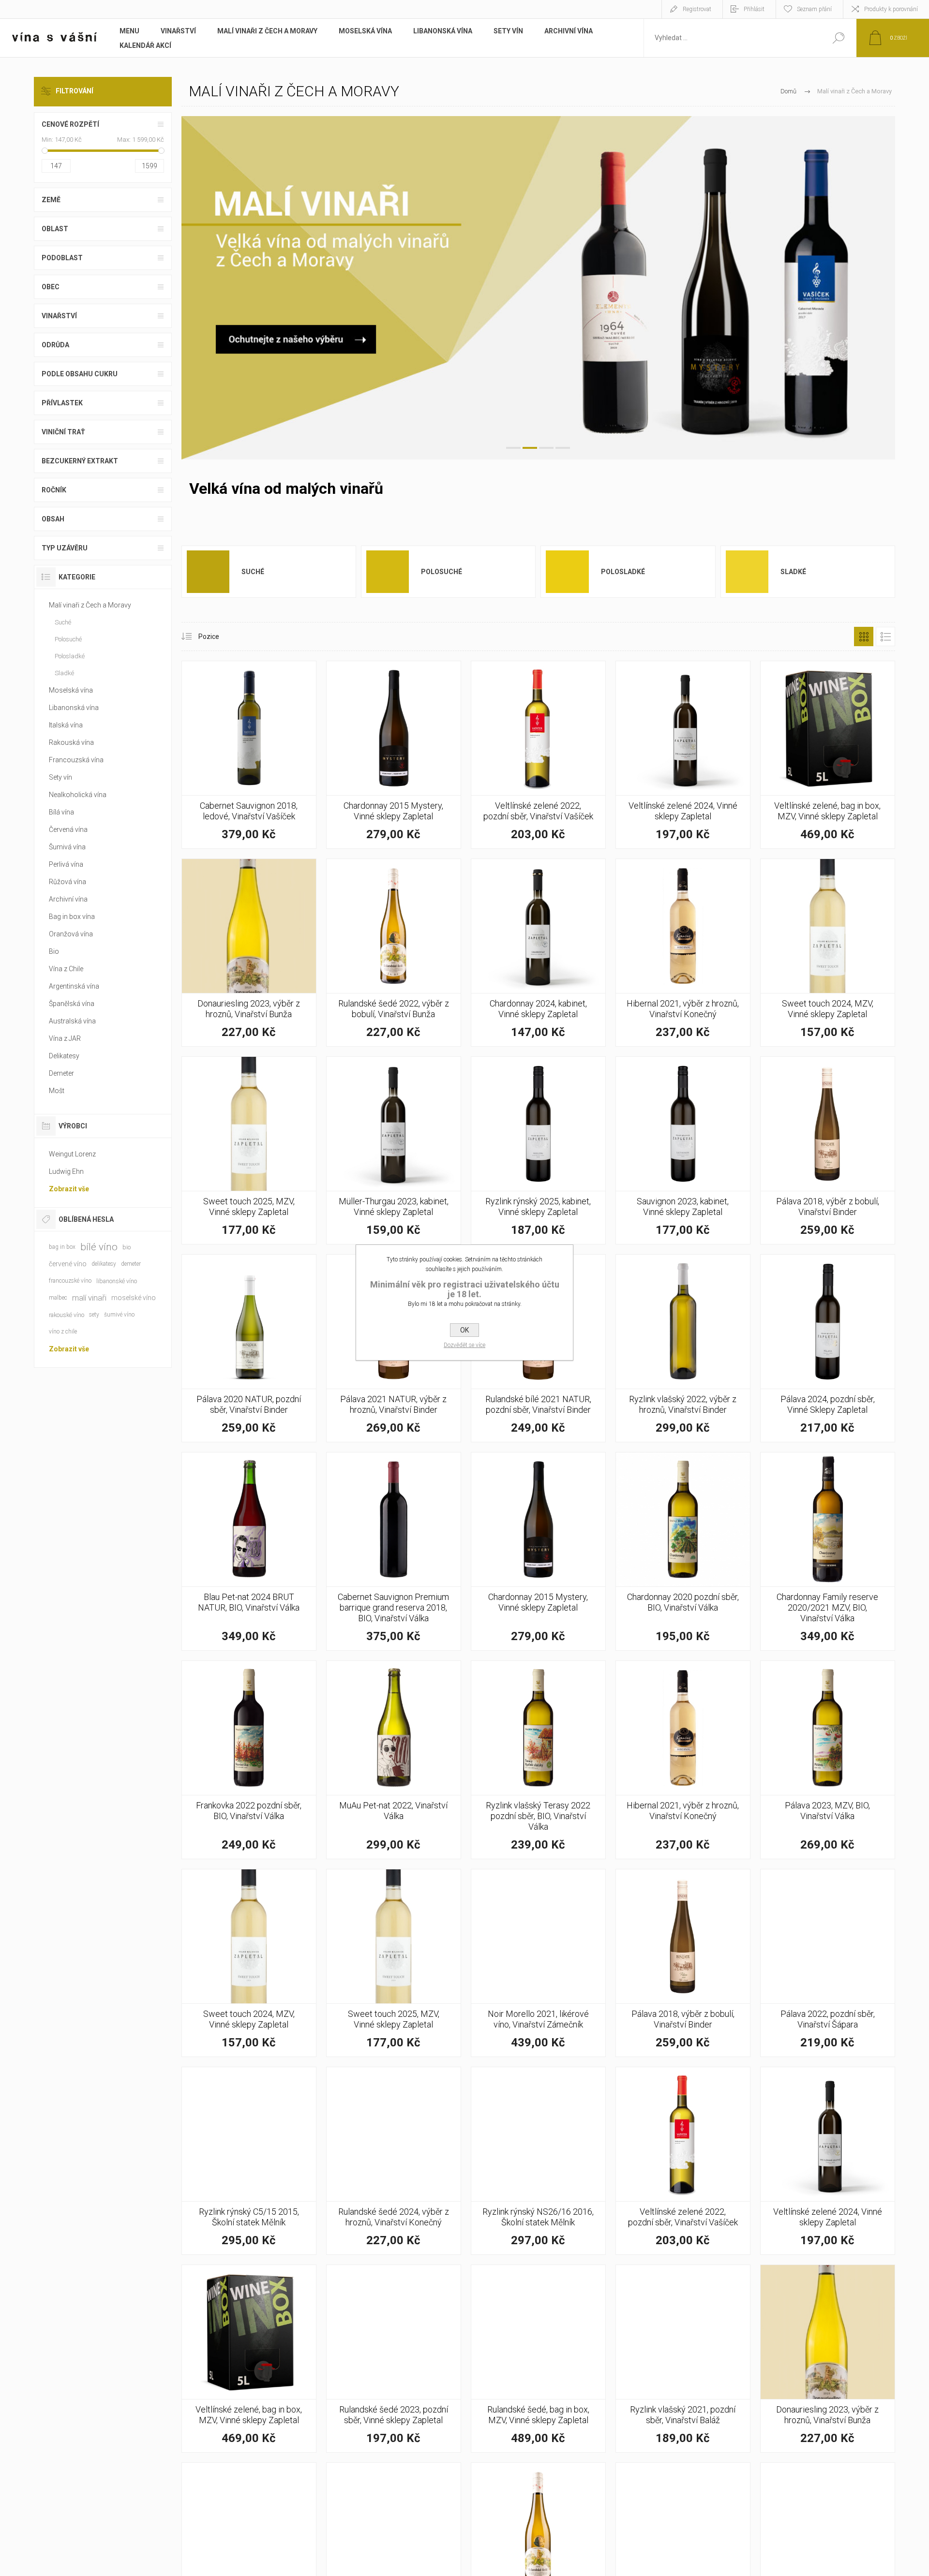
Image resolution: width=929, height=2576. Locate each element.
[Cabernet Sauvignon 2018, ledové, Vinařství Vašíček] (249, 755)
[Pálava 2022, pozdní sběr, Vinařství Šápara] (828, 1963)
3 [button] (546, 448)
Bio (54, 951)
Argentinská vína (74, 986)
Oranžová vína (71, 934)
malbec (58, 1298)
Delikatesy (64, 1056)
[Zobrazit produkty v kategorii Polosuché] (388, 571)
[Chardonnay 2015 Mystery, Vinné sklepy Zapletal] (394, 755)
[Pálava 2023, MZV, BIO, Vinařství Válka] (828, 1760)
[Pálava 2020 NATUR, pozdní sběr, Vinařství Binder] (249, 1348)
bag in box (62, 1247)
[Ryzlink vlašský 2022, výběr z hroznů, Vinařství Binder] (683, 1348)
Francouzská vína (76, 760)
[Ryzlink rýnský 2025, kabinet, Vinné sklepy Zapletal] (538, 1150)
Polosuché (442, 572)
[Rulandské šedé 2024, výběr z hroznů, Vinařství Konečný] (394, 2161)
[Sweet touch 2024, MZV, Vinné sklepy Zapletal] (828, 953)
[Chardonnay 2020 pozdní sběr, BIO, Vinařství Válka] (683, 1551)
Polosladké (623, 572)
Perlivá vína (66, 864)
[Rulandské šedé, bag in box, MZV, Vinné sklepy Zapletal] (538, 2359)
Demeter (61, 1073)
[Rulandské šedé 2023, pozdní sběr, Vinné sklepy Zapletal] (394, 2359)
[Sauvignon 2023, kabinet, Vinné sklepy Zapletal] (683, 1150)
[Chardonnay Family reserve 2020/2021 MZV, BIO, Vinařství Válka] (828, 1551)
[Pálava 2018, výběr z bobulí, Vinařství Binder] (828, 1150)
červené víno (68, 1264)
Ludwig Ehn (66, 1171)
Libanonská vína (74, 708)
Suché (253, 572)
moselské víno (134, 1298)
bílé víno (99, 1247)
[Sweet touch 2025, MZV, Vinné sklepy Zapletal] (249, 1150)
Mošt (57, 1091)
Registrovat (697, 9)
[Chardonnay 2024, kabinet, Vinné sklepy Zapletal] (538, 953)
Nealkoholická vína (78, 795)
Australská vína (72, 1021)
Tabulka (864, 637)
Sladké (793, 572)
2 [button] (530, 448)
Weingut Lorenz (72, 1154)
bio (127, 1247)
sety (94, 1315)
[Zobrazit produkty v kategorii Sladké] (747, 571)
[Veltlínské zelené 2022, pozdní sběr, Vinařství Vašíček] (538, 755)
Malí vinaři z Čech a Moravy (90, 605)
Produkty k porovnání (891, 9)
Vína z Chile (66, 969)
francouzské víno (70, 1281)
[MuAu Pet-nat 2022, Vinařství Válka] (394, 1760)
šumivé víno (119, 1315)
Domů (788, 91)
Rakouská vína (71, 742)
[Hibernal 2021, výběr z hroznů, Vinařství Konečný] (683, 953)
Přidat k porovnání (302, 813)
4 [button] (563, 448)
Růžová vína (67, 882)
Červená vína (68, 829)
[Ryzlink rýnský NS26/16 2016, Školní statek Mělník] (538, 2161)
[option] (539, 288)
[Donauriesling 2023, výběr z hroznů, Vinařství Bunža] (249, 953)
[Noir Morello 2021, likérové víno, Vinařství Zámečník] (538, 1963)
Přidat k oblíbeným (281, 813)
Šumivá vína (67, 847)
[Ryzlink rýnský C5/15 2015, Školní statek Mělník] (249, 2161)
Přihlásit (754, 9)
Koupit (238, 813)
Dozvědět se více (464, 1345)
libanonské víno (117, 1281)
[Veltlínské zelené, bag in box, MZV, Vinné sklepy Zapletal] (828, 755)
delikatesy (104, 1264)
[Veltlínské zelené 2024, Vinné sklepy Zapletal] (683, 755)
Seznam (885, 637)
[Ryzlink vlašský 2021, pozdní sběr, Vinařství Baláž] (683, 2359)
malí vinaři (89, 1298)
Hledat (838, 38)
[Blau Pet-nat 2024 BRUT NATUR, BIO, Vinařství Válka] (249, 1551)
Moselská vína (71, 690)
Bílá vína (61, 812)
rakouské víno (67, 1315)
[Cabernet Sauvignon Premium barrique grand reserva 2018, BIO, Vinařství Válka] (394, 1551)
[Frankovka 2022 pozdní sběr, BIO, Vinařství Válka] (249, 1760)
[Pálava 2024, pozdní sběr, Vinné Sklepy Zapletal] (828, 1348)
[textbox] (732, 38)
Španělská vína (72, 1004)
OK (464, 1330)
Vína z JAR (65, 1038)
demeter (131, 1264)
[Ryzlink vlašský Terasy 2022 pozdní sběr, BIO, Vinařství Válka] (538, 1760)
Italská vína (66, 725)
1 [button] (513, 448)
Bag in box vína (72, 917)
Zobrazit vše (69, 1189)
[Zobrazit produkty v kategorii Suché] (208, 571)
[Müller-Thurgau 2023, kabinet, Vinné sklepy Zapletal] (394, 1150)
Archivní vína (68, 899)
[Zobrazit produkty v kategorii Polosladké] (567, 571)
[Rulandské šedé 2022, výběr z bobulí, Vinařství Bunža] (394, 953)
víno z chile (63, 1332)
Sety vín (60, 777)
